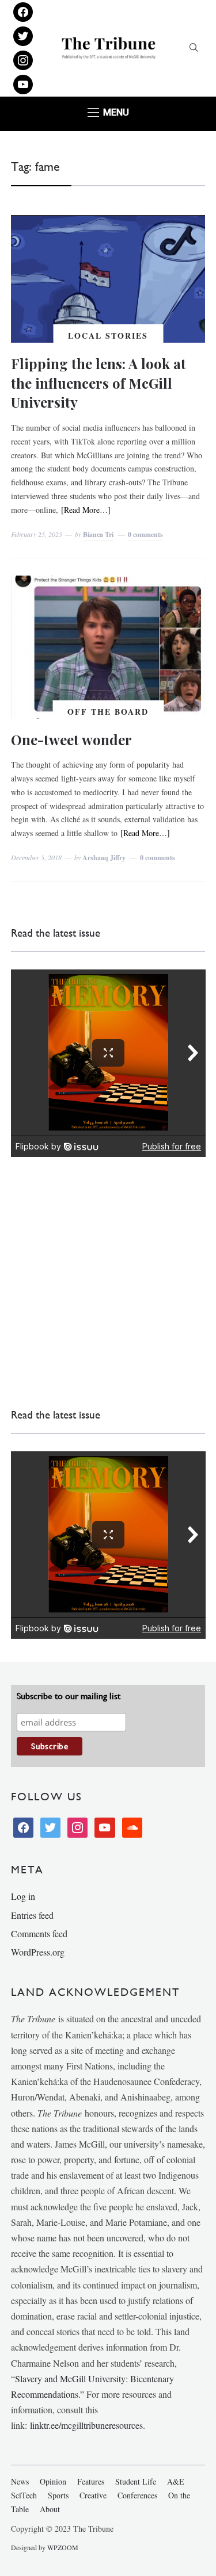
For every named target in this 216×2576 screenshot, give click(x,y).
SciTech (24, 2495)
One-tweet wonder (71, 739)
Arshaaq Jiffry (104, 858)
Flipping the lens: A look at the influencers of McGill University (98, 383)
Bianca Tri (98, 534)
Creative (93, 2495)
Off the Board (108, 712)
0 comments (145, 534)
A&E (176, 2481)
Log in (23, 1896)
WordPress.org (38, 1952)
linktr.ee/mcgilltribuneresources (86, 2425)
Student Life (136, 2481)
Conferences (137, 2495)
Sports (58, 2495)
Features (91, 2481)
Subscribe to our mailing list (69, 1696)
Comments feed (39, 1933)
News (20, 2481)
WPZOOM (63, 2547)
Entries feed (32, 1915)
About (50, 2509)
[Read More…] (86, 510)
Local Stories (108, 336)
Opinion (53, 2481)
